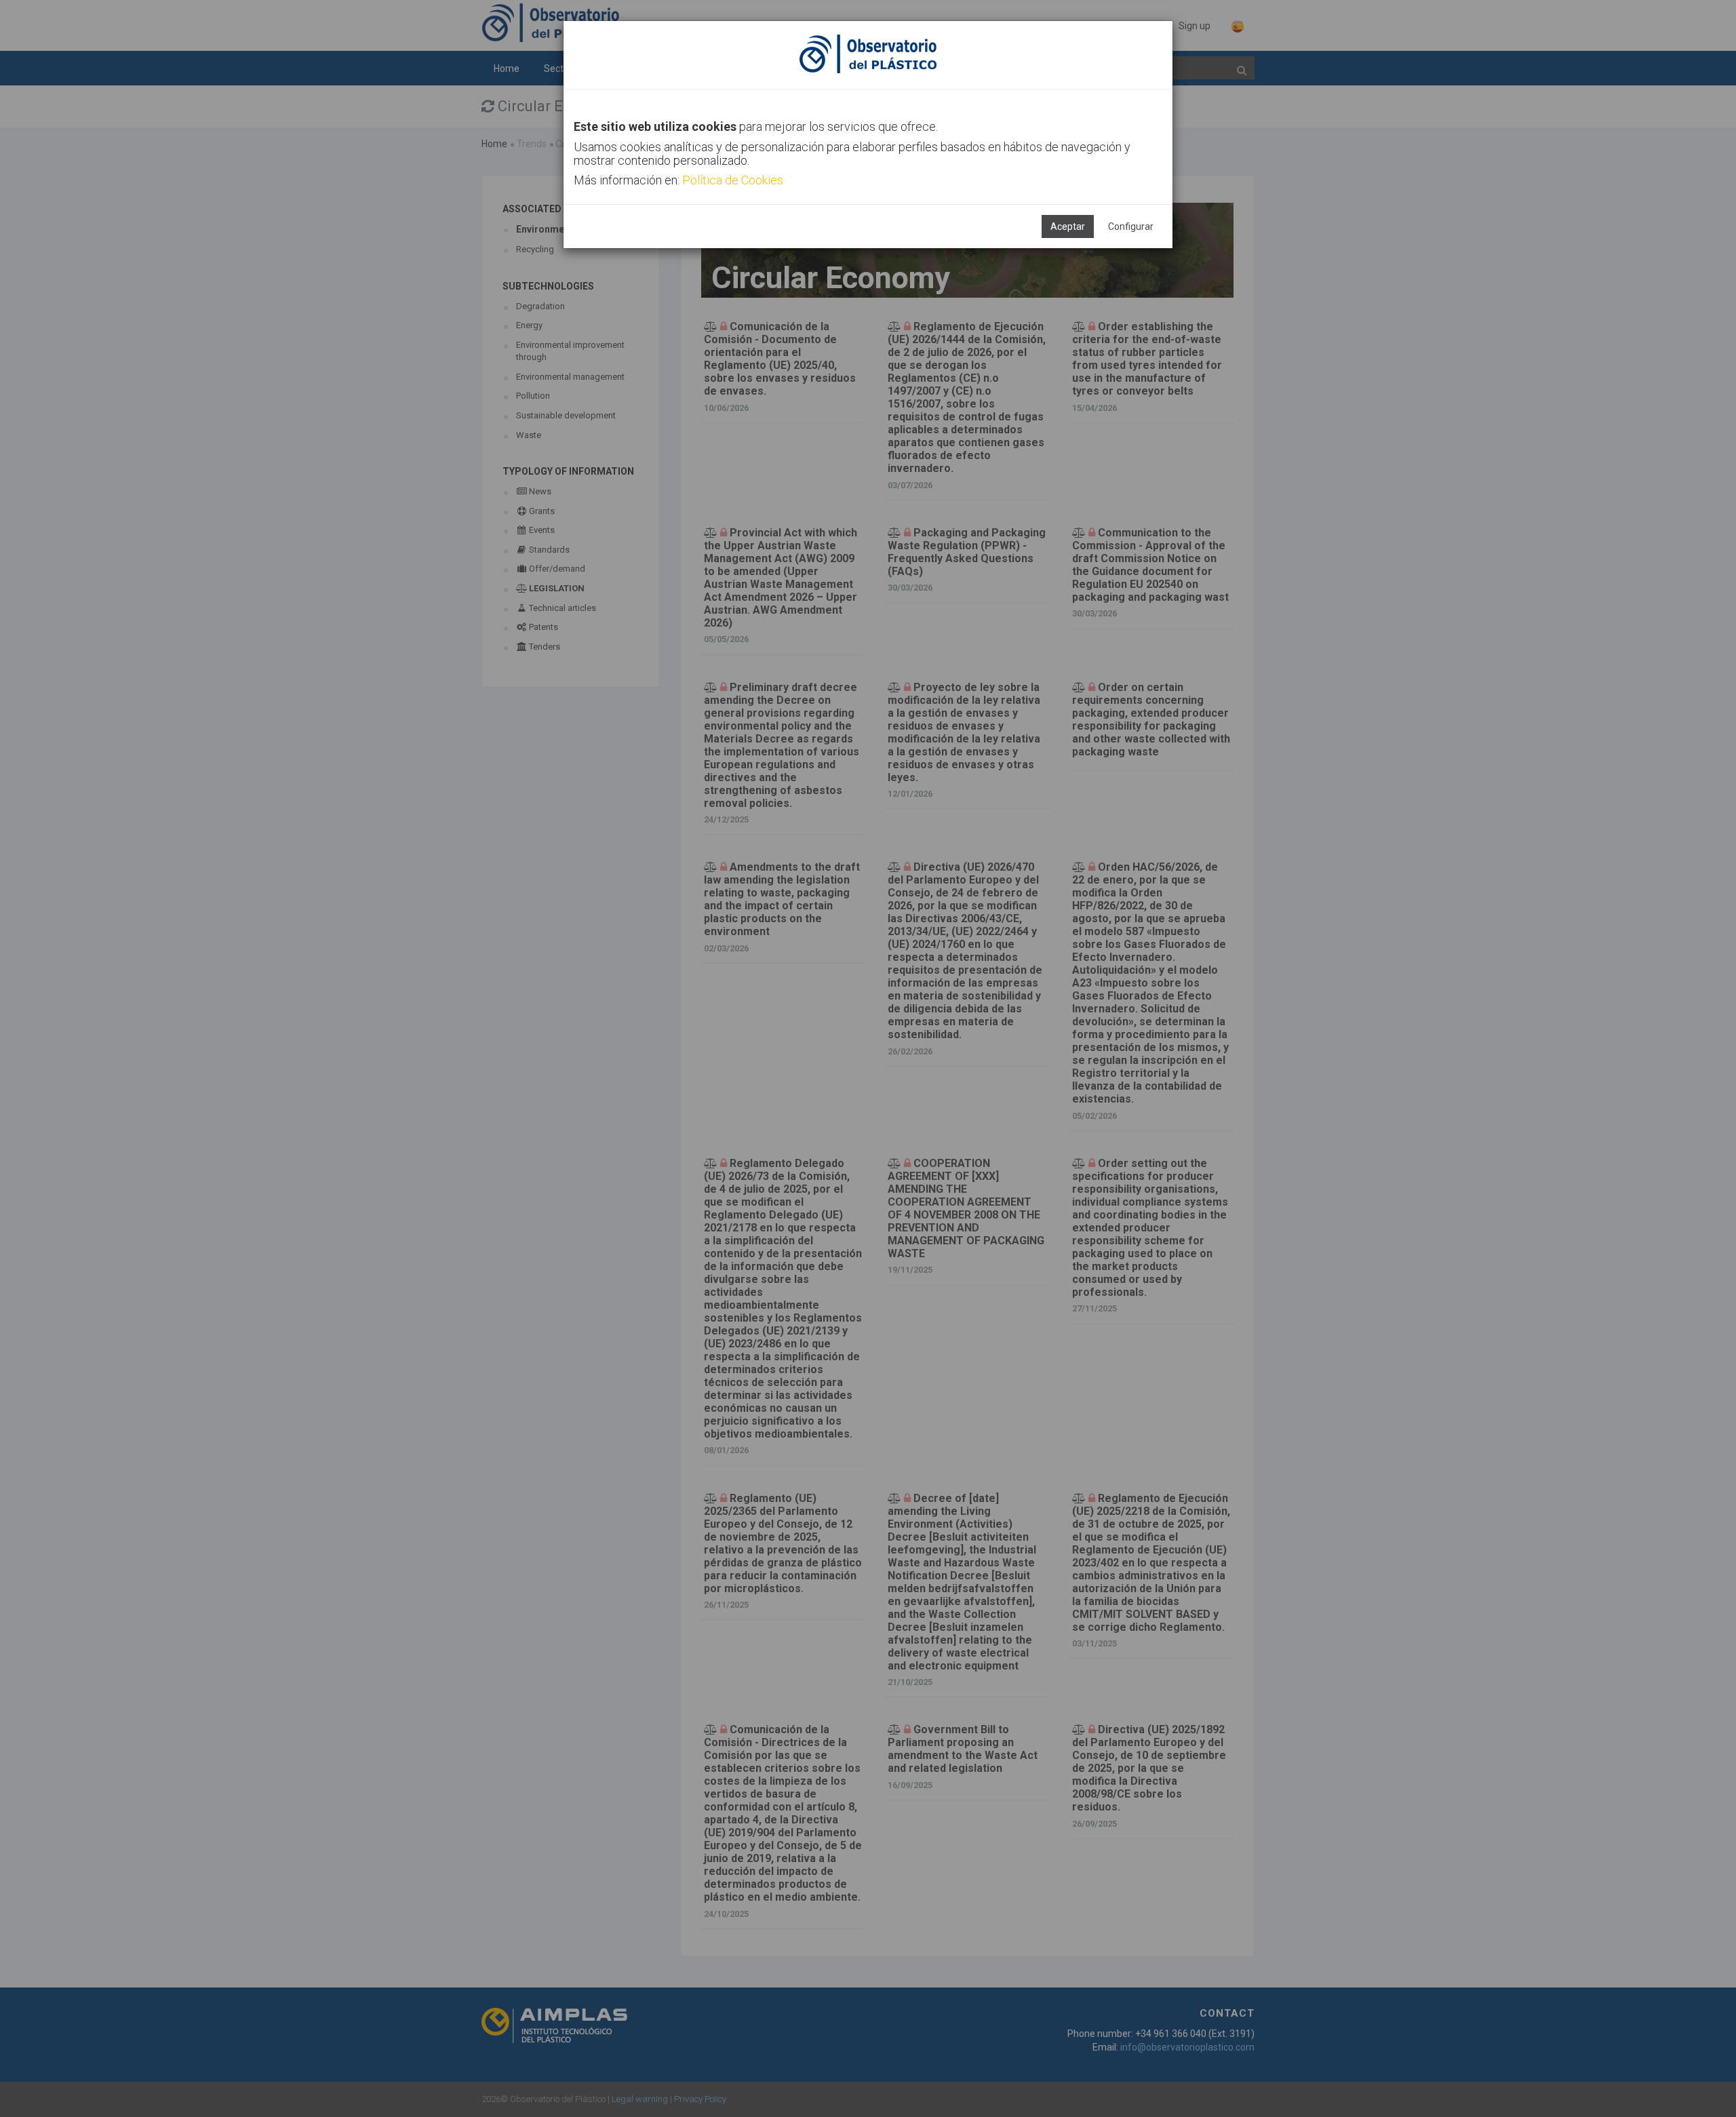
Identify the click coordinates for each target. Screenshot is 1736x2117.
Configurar (1131, 226)
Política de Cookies (733, 180)
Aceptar (1068, 226)
